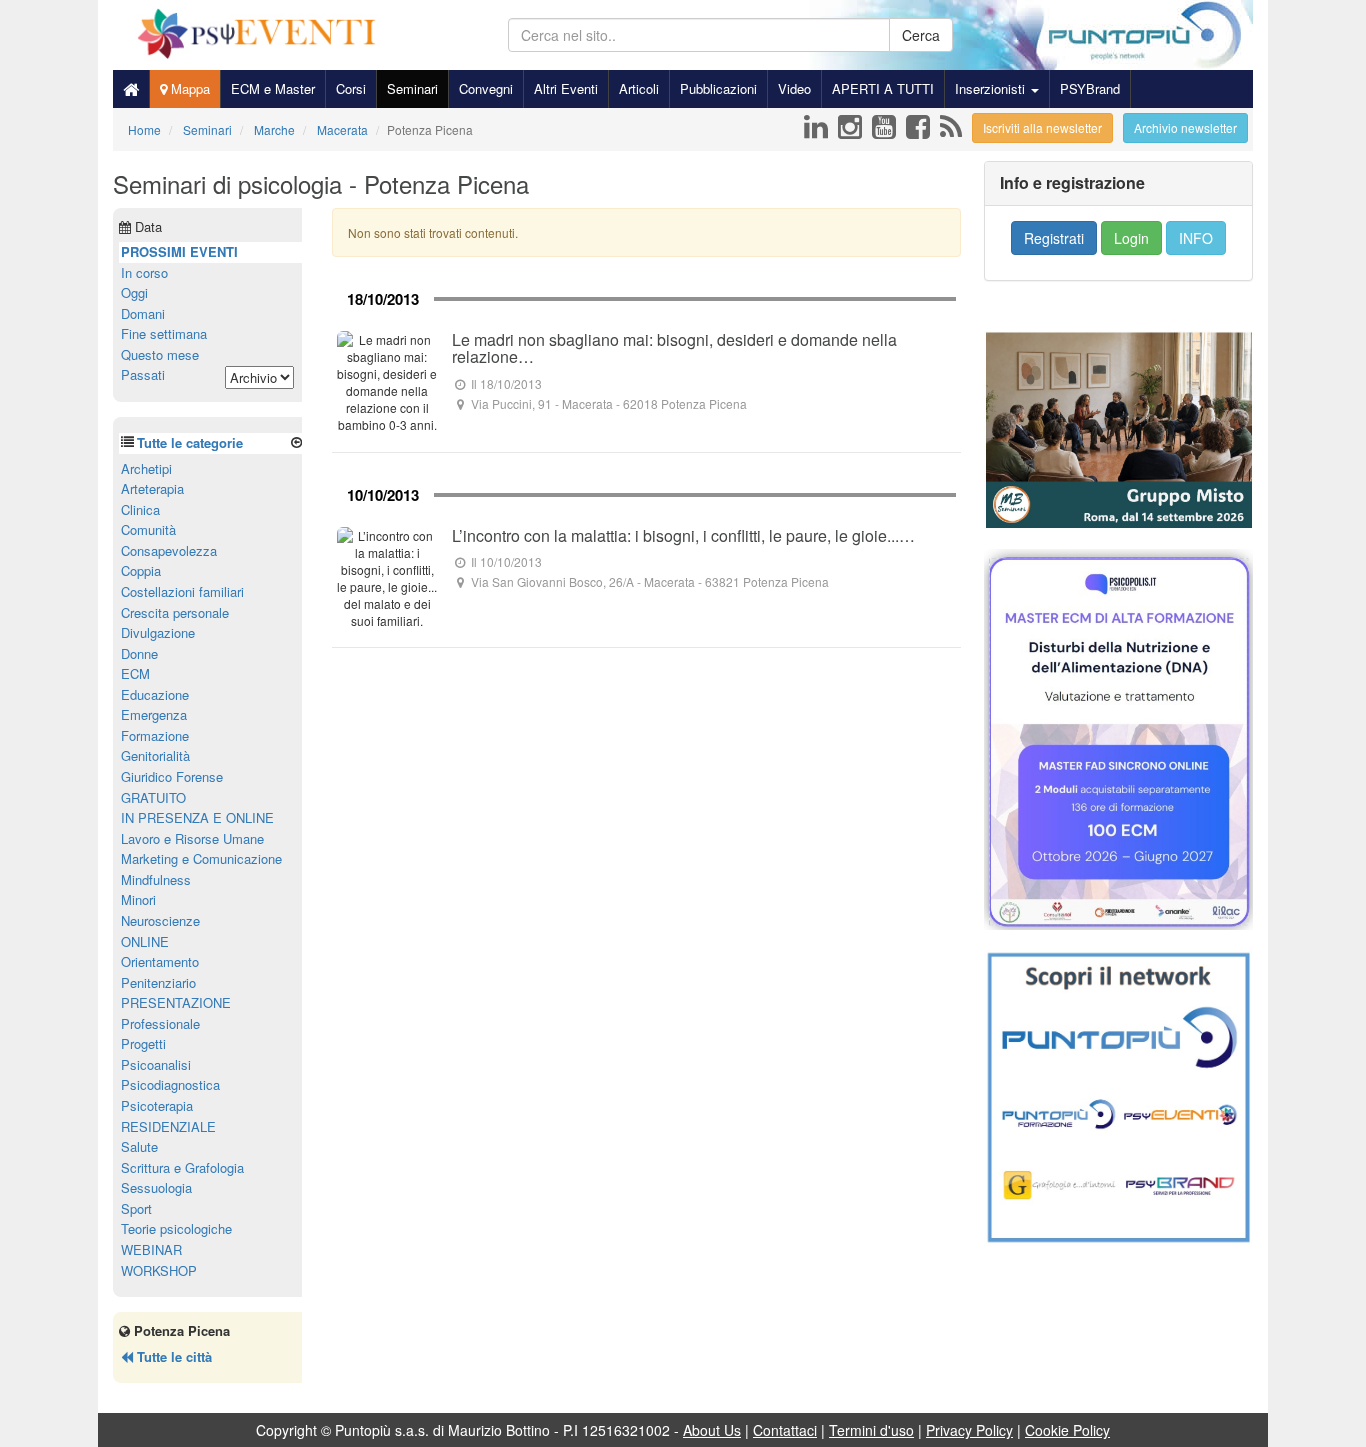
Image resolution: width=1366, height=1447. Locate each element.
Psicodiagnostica (170, 1084)
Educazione (155, 694)
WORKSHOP (159, 1270)
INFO (1196, 238)
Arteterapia (152, 488)
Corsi (351, 88)
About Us (712, 1430)
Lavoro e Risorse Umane (192, 838)
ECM (135, 673)
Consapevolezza (169, 550)
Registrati (1054, 238)
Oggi (134, 292)
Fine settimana (164, 333)
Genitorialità (155, 755)
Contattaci (785, 1430)
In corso (144, 272)
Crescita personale (175, 612)
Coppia (141, 570)
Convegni (486, 88)
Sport (136, 1208)
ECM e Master (273, 88)
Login (1131, 238)
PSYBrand (1090, 88)
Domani (143, 313)
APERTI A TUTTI (883, 88)
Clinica (140, 509)
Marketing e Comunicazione (201, 858)
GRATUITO (153, 797)
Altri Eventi (566, 88)
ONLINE (145, 941)
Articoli (639, 88)
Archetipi (146, 468)
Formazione (155, 735)
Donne (139, 653)
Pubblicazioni (718, 88)
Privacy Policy (969, 1430)
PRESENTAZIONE (176, 1002)
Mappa (188, 88)
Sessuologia (156, 1187)
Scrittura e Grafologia (182, 1167)
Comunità (148, 529)
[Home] (131, 89)
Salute (139, 1146)
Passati (143, 374)
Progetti (143, 1043)
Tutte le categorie (190, 442)
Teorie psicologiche (176, 1228)
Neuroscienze (160, 920)
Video (794, 88)
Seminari (412, 88)
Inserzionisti (992, 88)
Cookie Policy (1067, 1430)
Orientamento (160, 961)
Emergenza (154, 714)
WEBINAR (151, 1249)
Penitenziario (158, 982)
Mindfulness (156, 879)
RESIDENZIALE (168, 1126)
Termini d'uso (871, 1430)
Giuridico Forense (172, 776)
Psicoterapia (157, 1105)
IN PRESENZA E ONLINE (197, 817)
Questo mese (160, 354)
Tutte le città (172, 1356)
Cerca (921, 35)
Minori (138, 899)
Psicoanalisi (156, 1064)
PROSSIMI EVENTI (179, 251)
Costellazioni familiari (182, 591)
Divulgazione (158, 632)
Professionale (160, 1023)
